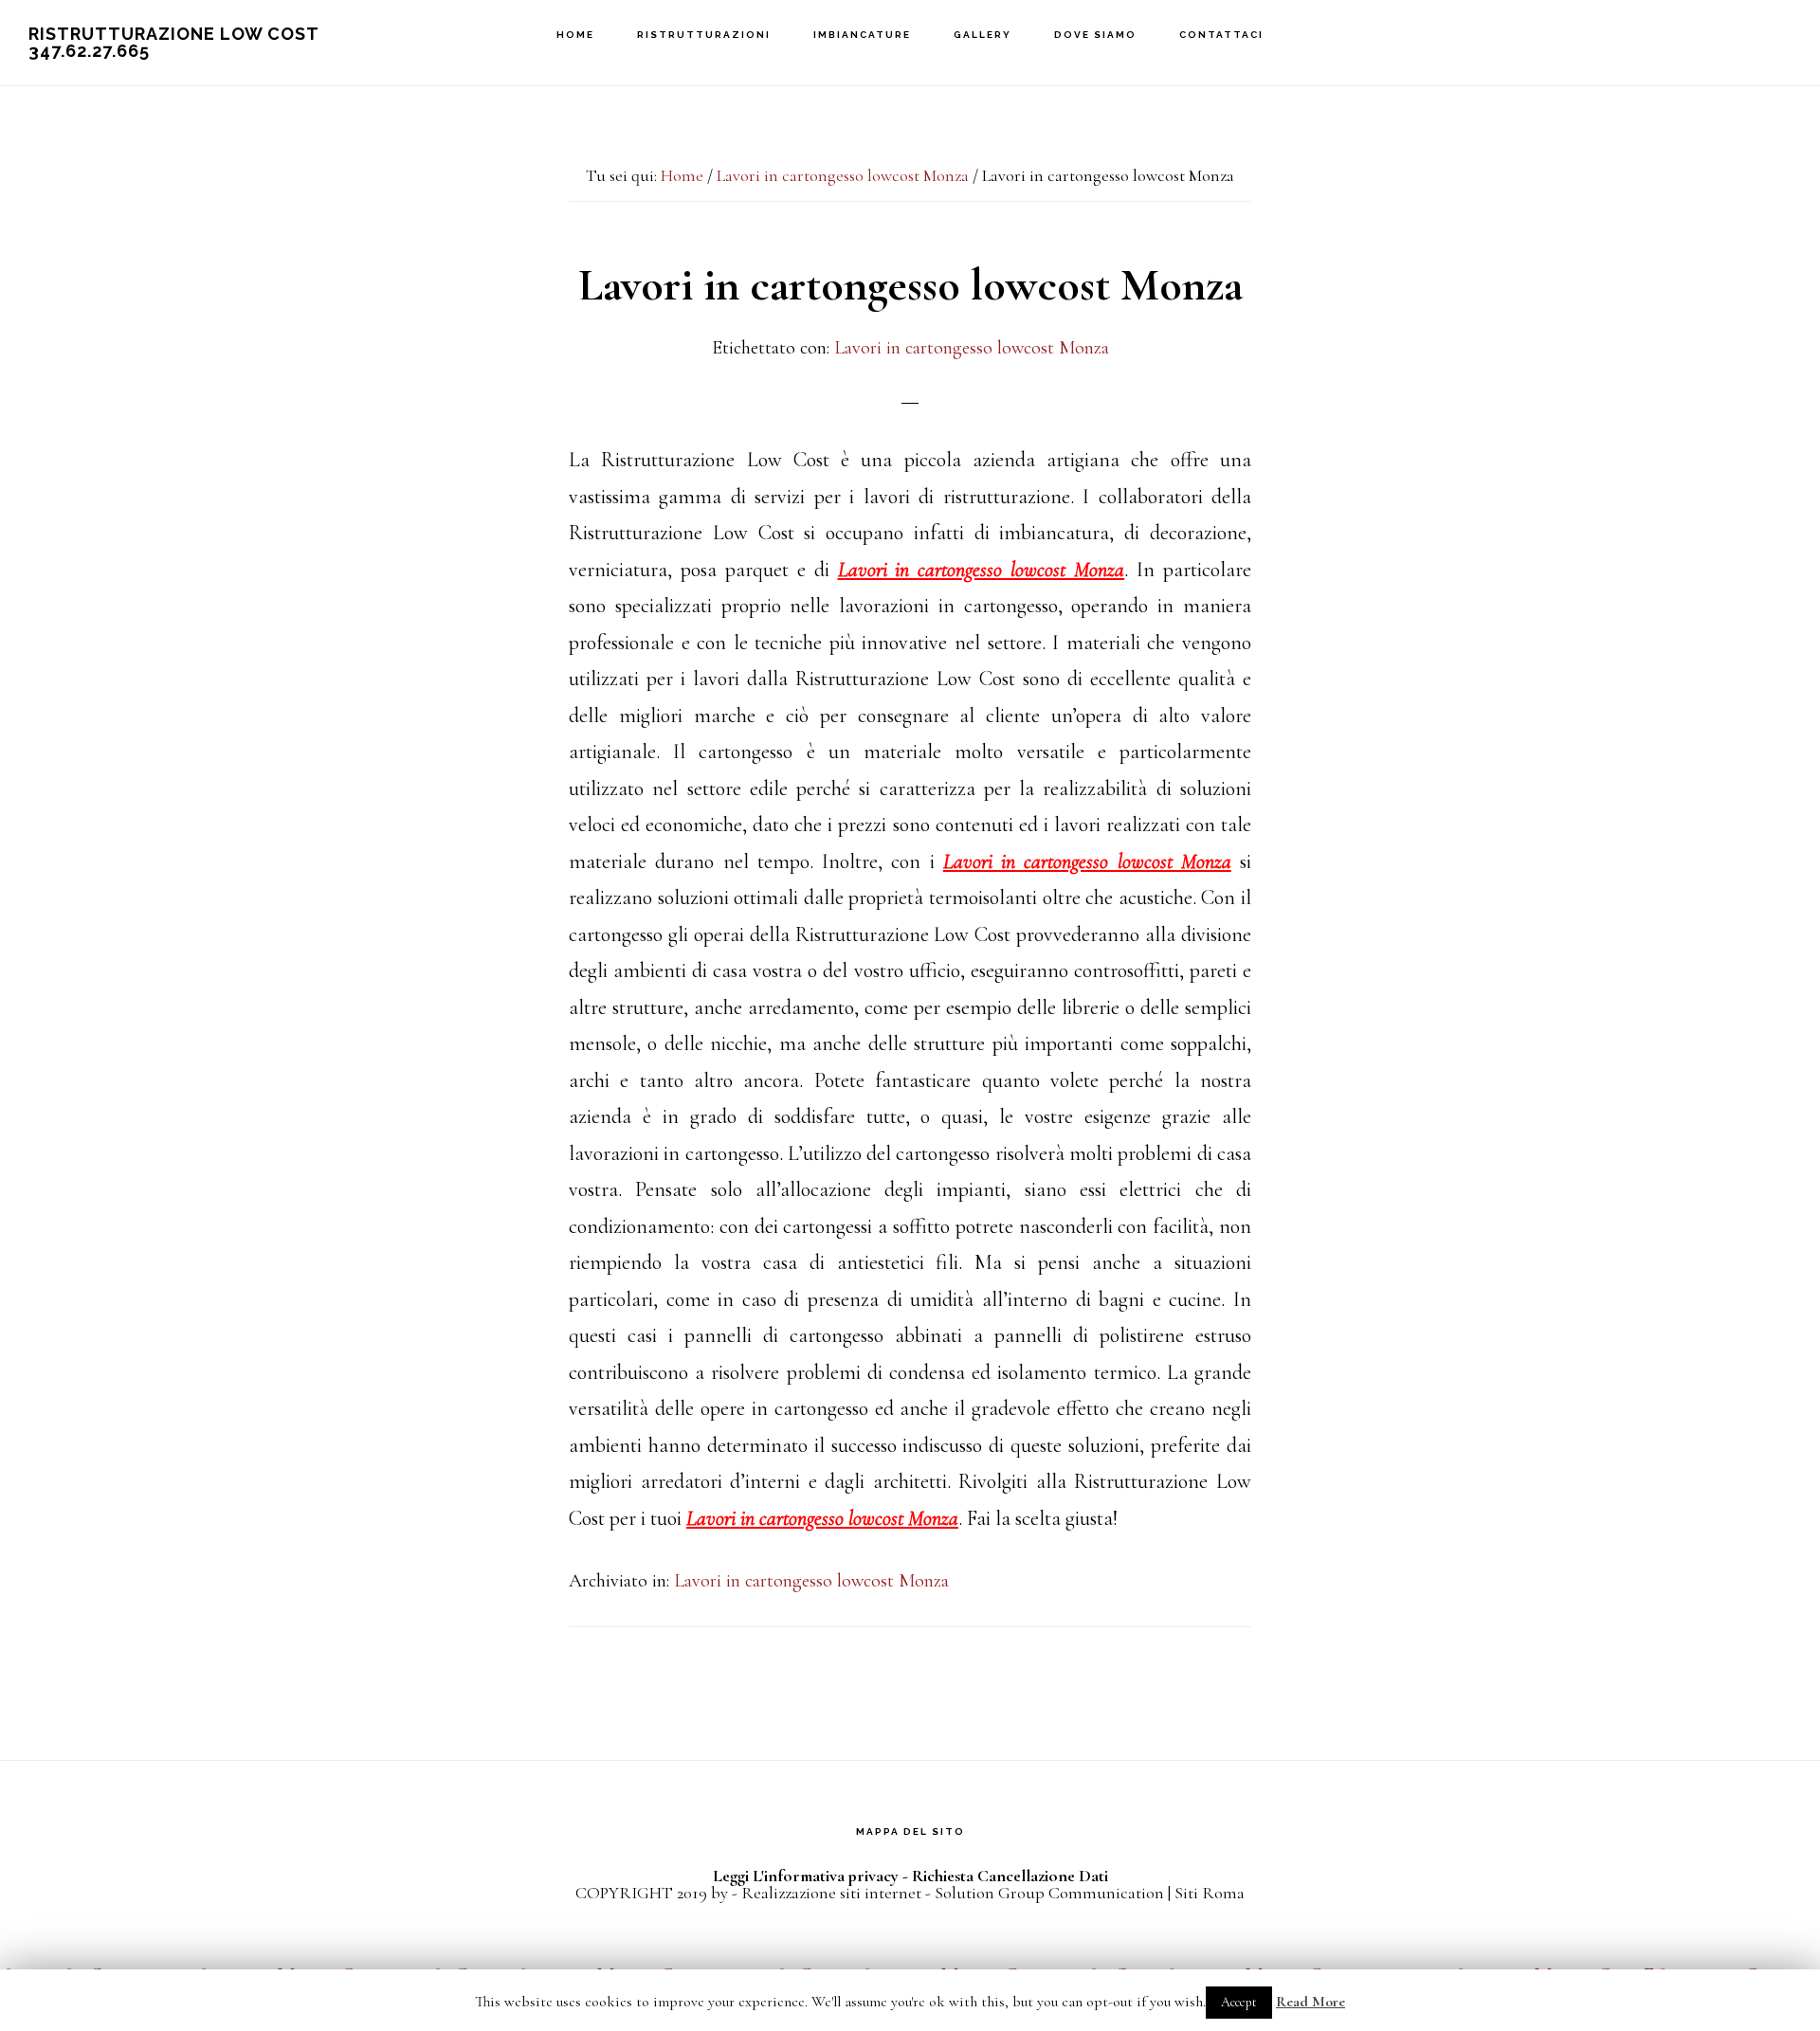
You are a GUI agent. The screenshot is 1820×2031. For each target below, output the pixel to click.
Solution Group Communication (1049, 1893)
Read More (1310, 2002)
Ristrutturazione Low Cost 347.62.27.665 (173, 42)
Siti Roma (1210, 1893)
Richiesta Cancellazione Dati (1010, 1876)
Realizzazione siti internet (831, 1893)
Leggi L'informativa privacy (806, 1876)
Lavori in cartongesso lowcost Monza (972, 348)
